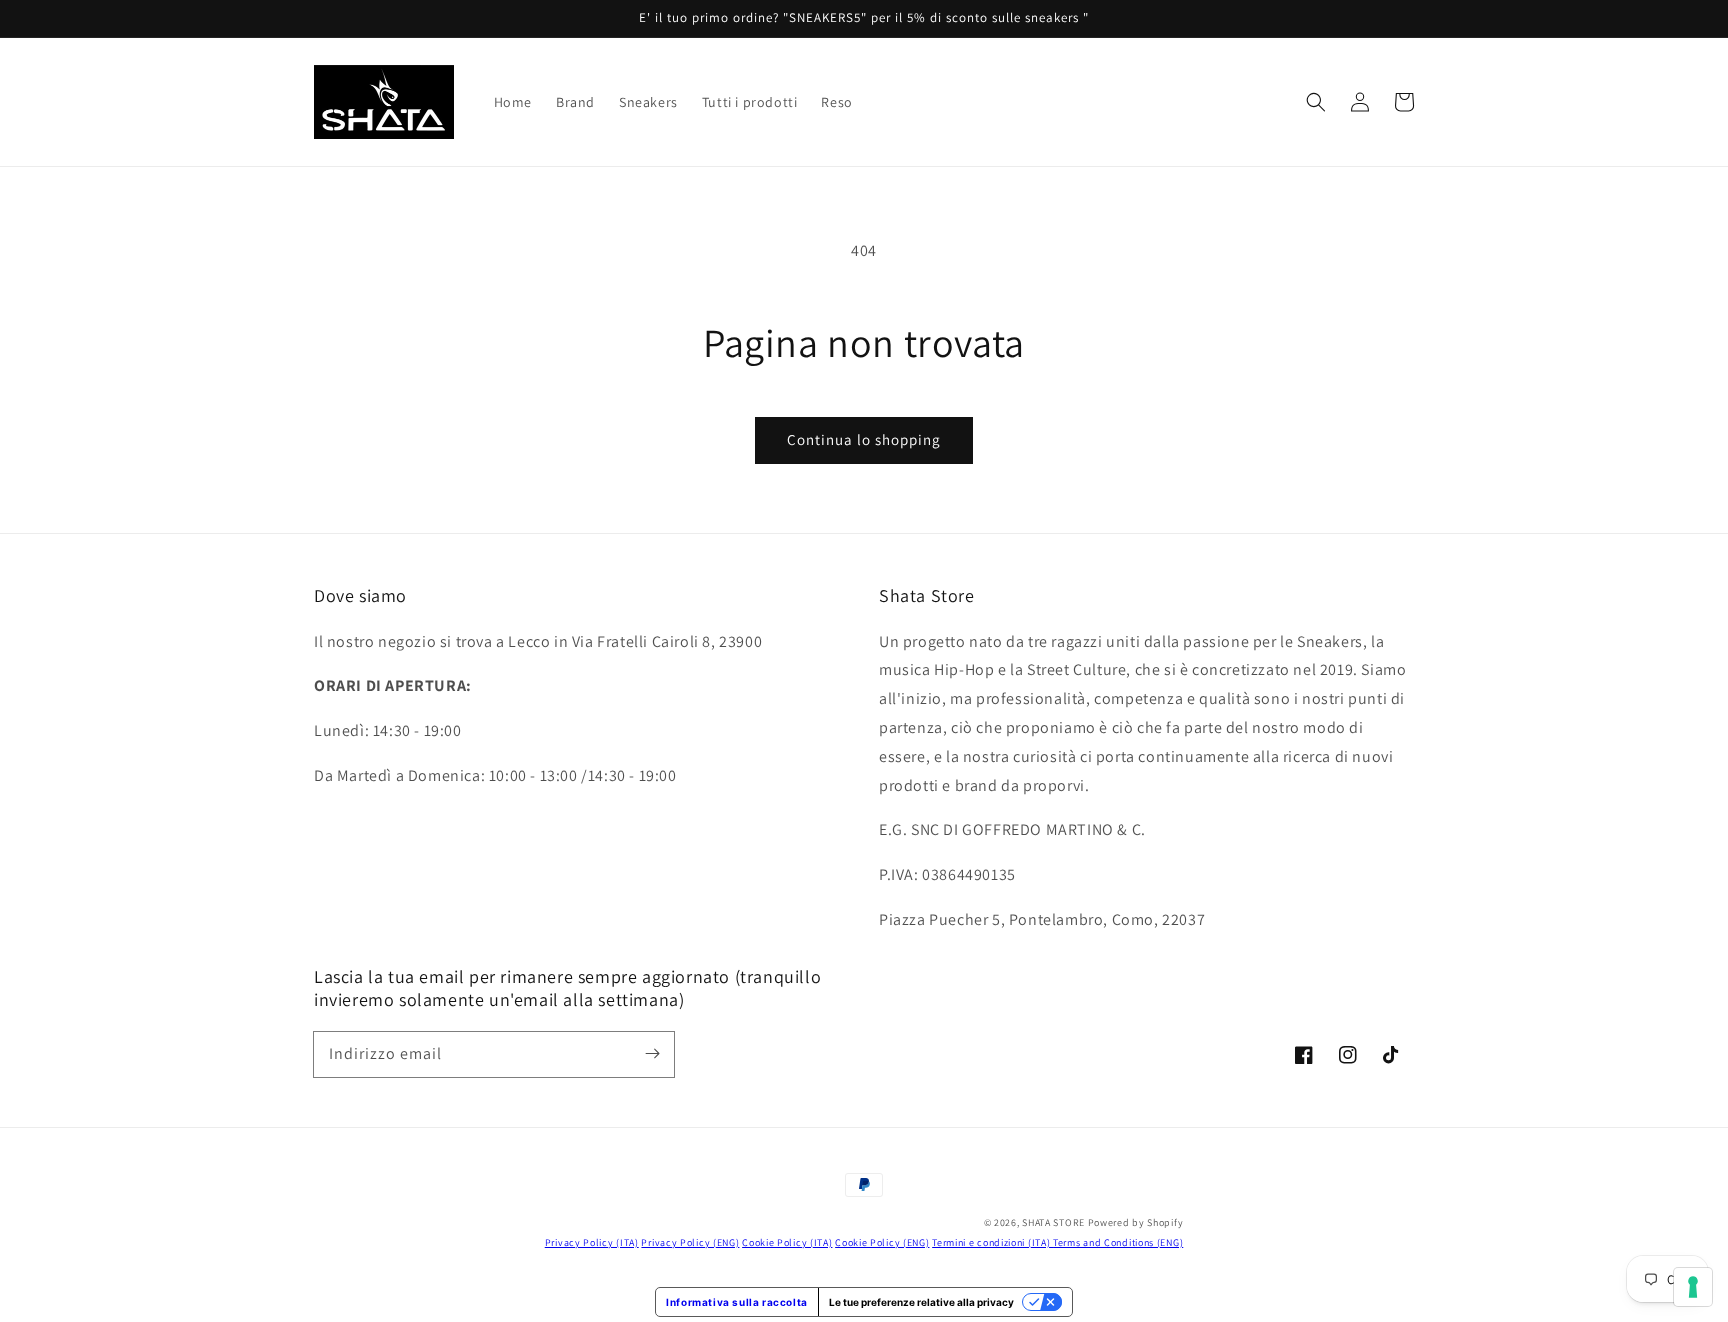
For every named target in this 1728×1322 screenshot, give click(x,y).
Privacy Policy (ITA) (592, 1242)
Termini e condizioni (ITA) (992, 1242)
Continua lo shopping (864, 439)
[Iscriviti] (652, 1054)
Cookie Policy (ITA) (787, 1242)
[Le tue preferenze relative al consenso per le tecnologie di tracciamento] (1693, 1287)
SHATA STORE (1053, 1222)
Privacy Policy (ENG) (690, 1242)
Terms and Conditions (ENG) (1118, 1242)
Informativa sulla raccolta (737, 1302)
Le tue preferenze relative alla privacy (921, 1302)
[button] (1316, 102)
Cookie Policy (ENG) (882, 1242)
